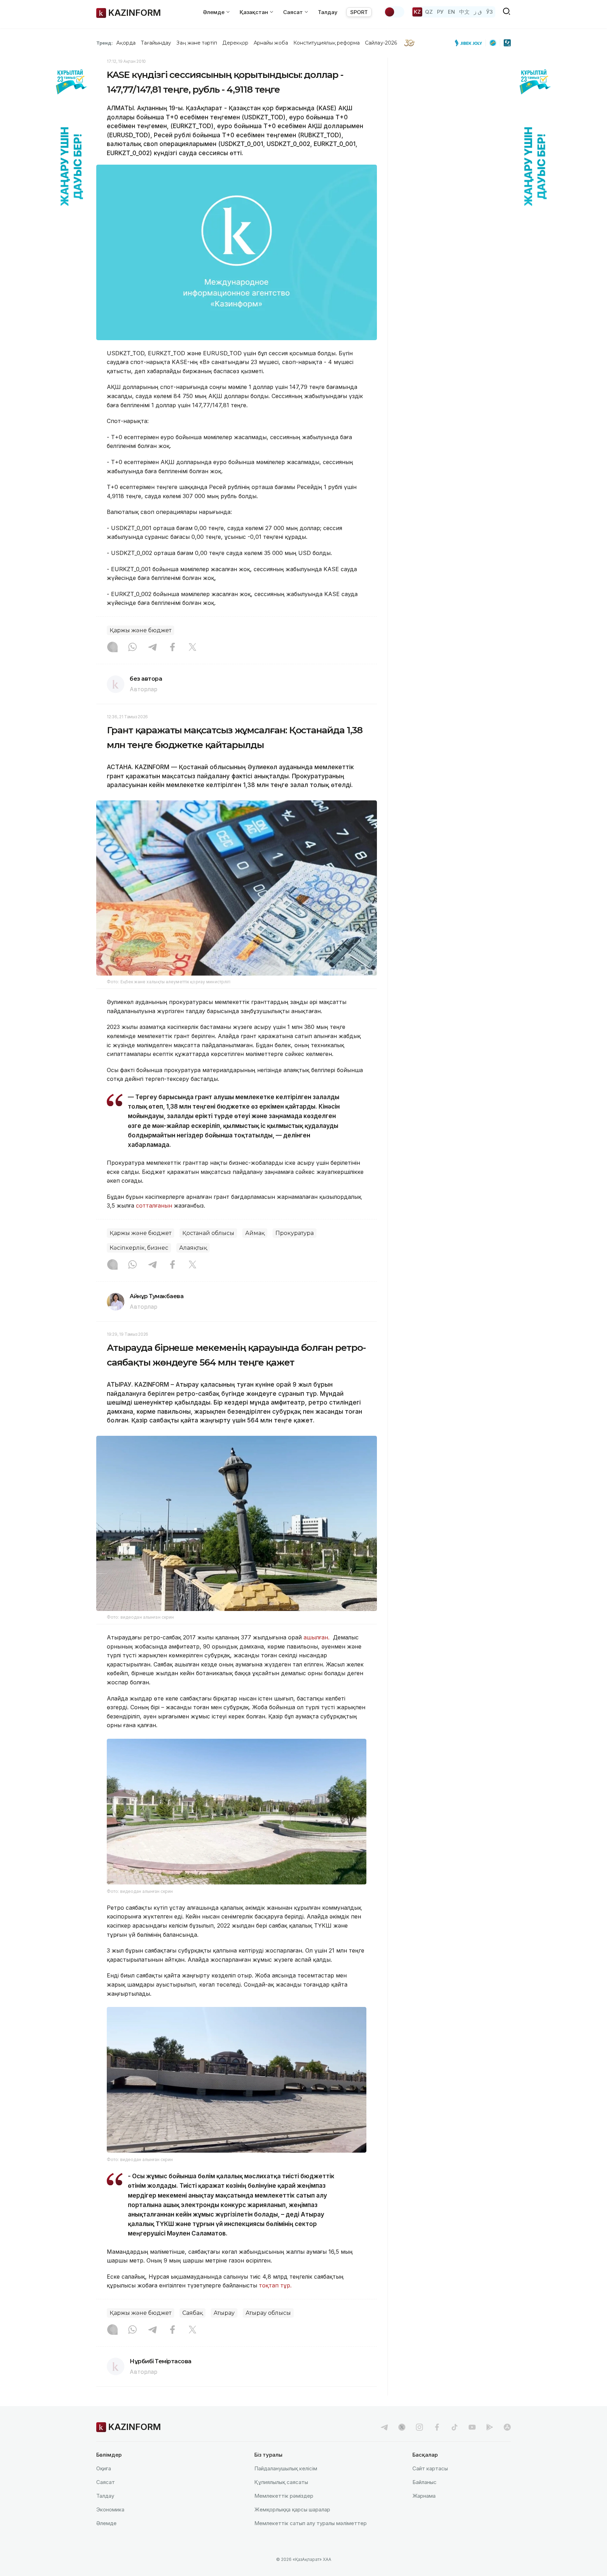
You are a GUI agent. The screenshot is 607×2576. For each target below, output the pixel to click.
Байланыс (425, 2482)
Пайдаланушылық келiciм (286, 2468)
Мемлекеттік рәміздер (284, 2496)
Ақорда (126, 43)
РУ (440, 12)
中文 (464, 12)
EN (451, 12)
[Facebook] (172, 648)
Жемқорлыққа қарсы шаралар (292, 2509)
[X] (192, 648)
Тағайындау (156, 43)
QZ (429, 12)
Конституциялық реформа (327, 43)
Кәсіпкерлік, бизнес (139, 1248)
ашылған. (318, 1637)
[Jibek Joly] (470, 43)
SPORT (359, 12)
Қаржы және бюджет (141, 630)
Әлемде (106, 2523)
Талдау (328, 12)
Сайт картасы (430, 2468)
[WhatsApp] (132, 648)
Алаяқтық (193, 1248)
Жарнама (424, 2496)
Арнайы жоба (271, 43)
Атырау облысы (268, 2313)
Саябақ (192, 2313)
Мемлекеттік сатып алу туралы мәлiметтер (311, 2523)
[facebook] (437, 2427)
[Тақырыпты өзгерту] (394, 12)
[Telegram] (152, 648)
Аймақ (255, 1233)
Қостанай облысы (208, 1233)
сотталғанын (154, 1206)
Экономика (110, 2509)
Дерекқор (235, 43)
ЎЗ (489, 12)
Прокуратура (295, 1233)
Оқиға (104, 2468)
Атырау (224, 2313)
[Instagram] (112, 648)
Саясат (106, 2482)
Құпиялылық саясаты (281, 2482)
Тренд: (105, 43)
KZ (417, 12)
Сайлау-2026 (381, 43)
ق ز (478, 12)
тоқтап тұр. (275, 2285)
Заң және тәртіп (197, 43)
